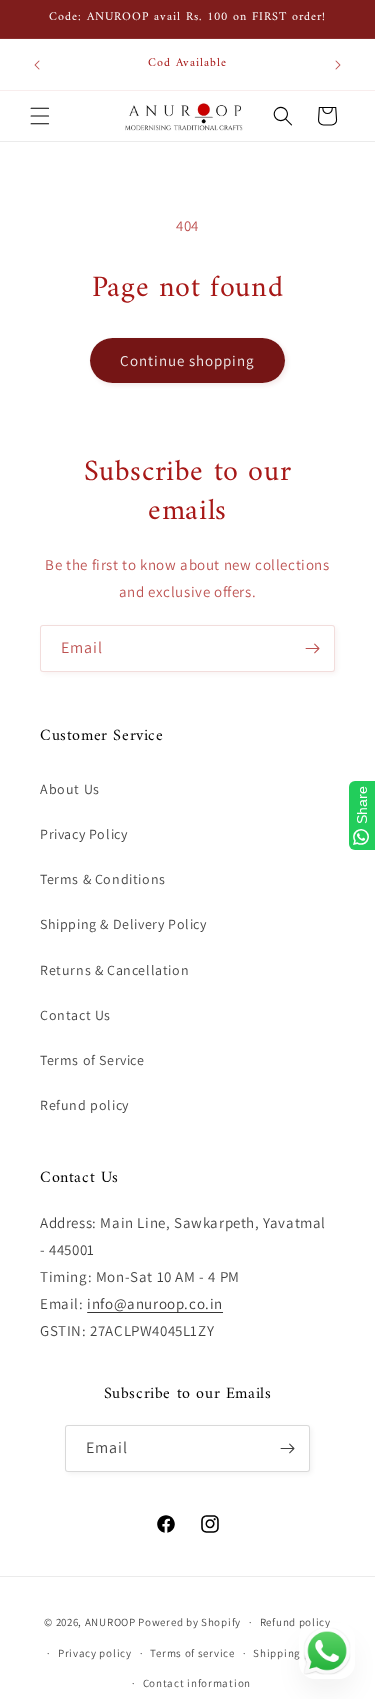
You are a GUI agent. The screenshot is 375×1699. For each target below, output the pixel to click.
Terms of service (192, 1653)
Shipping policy (294, 1653)
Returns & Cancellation (114, 970)
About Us (70, 789)
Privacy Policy (83, 834)
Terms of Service (92, 1060)
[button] (40, 116)
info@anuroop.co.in (155, 1303)
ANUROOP (110, 1622)
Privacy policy (95, 1653)
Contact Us (75, 1015)
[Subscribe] (312, 648)
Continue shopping (187, 360)
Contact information (197, 1683)
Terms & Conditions (103, 879)
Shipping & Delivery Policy (123, 924)
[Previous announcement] (37, 65)
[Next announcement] (338, 65)
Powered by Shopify (189, 1622)
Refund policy (84, 1105)
